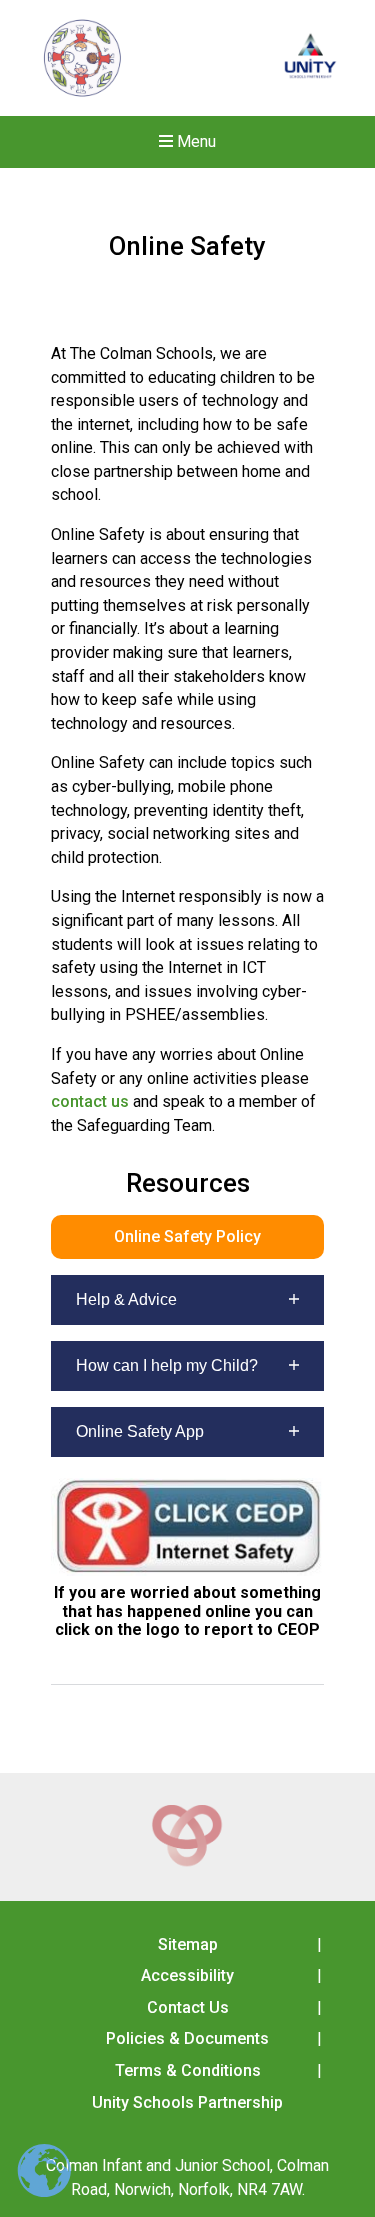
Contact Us (188, 2007)
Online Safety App (140, 1431)
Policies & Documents (187, 2038)
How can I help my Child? (167, 1365)
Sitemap (188, 1944)
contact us (90, 1101)
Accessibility (187, 1975)
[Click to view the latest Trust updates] (310, 58)
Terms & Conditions (188, 2070)
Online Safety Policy (187, 1236)
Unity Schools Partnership (187, 2102)
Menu (194, 141)
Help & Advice (126, 1299)
